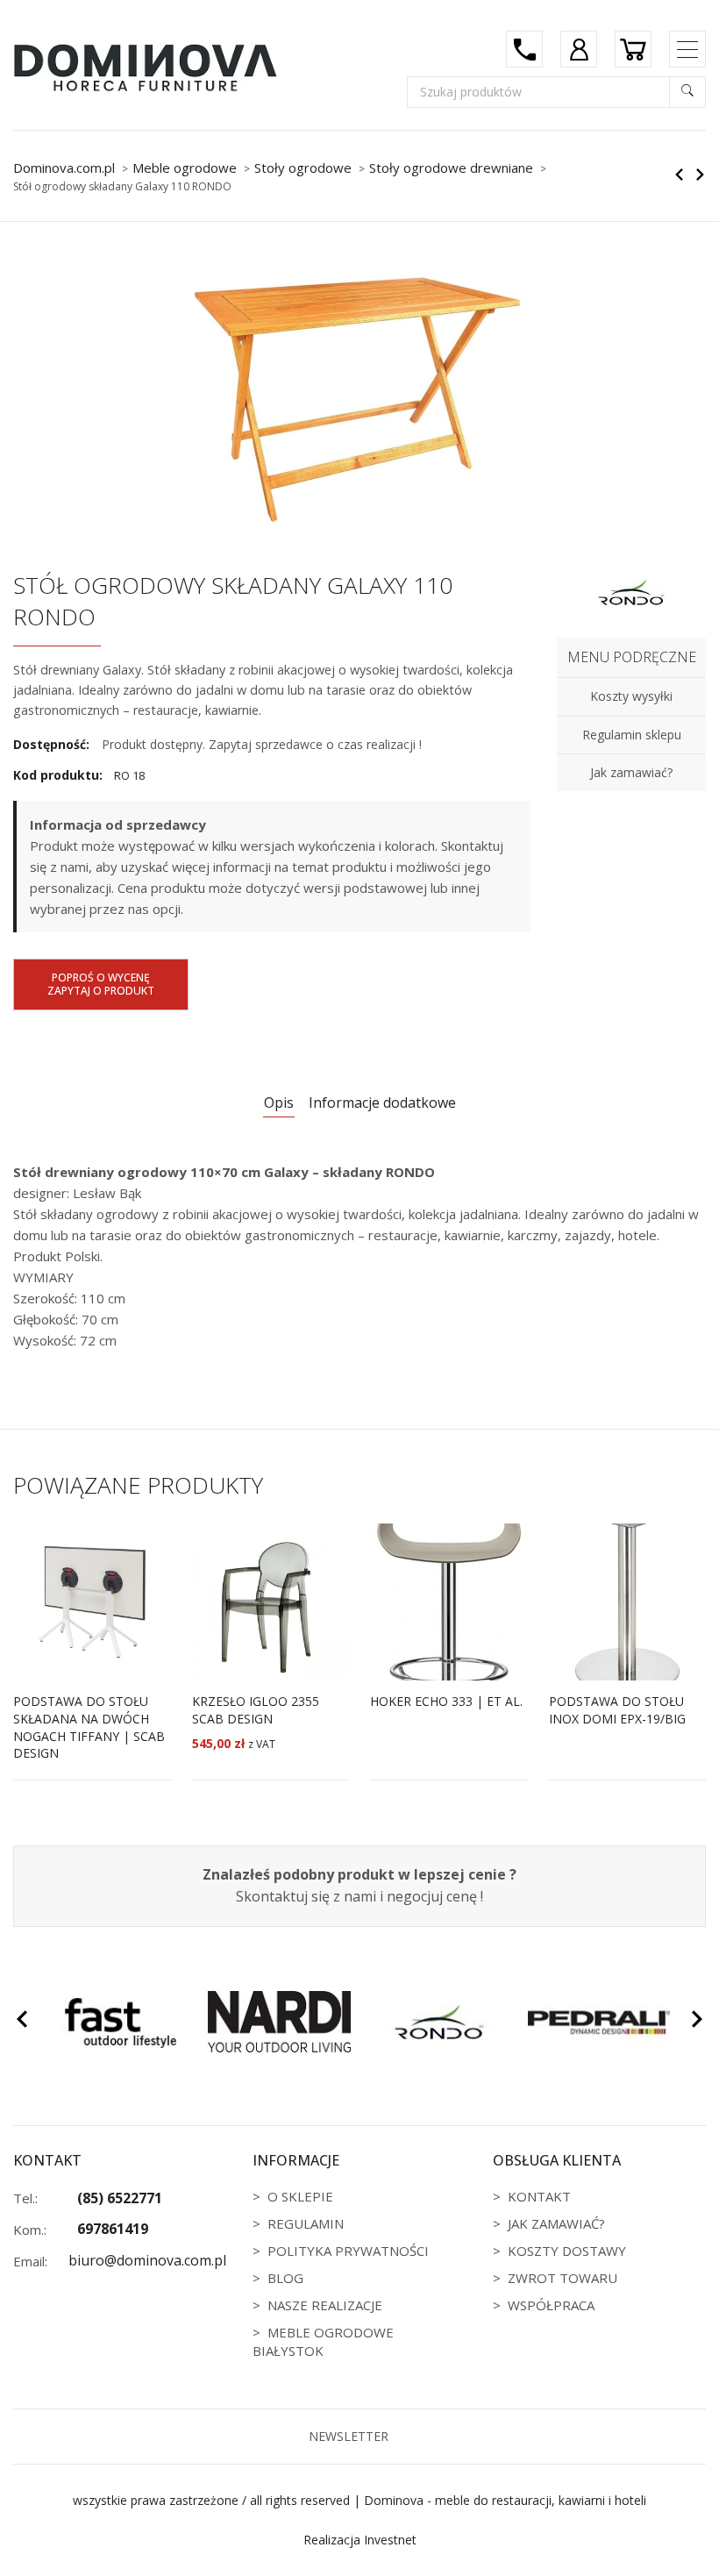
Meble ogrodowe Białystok (323, 2341)
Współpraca (551, 2305)
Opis (279, 1102)
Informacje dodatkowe (382, 1102)
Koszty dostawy (567, 2251)
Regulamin (306, 2223)
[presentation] (22, 2022)
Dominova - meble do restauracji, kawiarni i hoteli (505, 2500)
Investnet (390, 2540)
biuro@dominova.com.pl (147, 2260)
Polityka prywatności (348, 2251)
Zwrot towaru (562, 2278)
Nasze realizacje (325, 2305)
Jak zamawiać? (556, 2223)
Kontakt (539, 2196)
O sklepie (300, 2196)
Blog (285, 2278)
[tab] (279, 1104)
